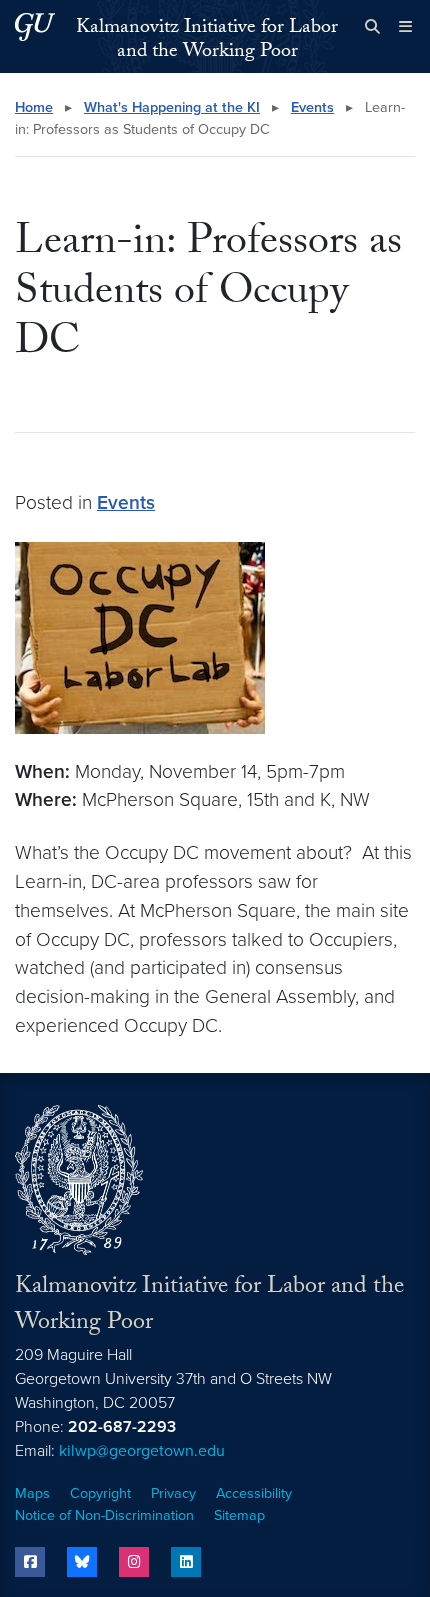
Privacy (173, 1493)
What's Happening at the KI (172, 107)
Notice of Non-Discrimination (104, 1515)
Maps (32, 1493)
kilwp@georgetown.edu (142, 1451)
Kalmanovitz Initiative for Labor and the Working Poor (207, 41)
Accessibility (254, 1493)
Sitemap (239, 1515)
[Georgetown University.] (35, 26)
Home (34, 107)
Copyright (100, 1493)
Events (312, 107)
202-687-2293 (122, 1427)
